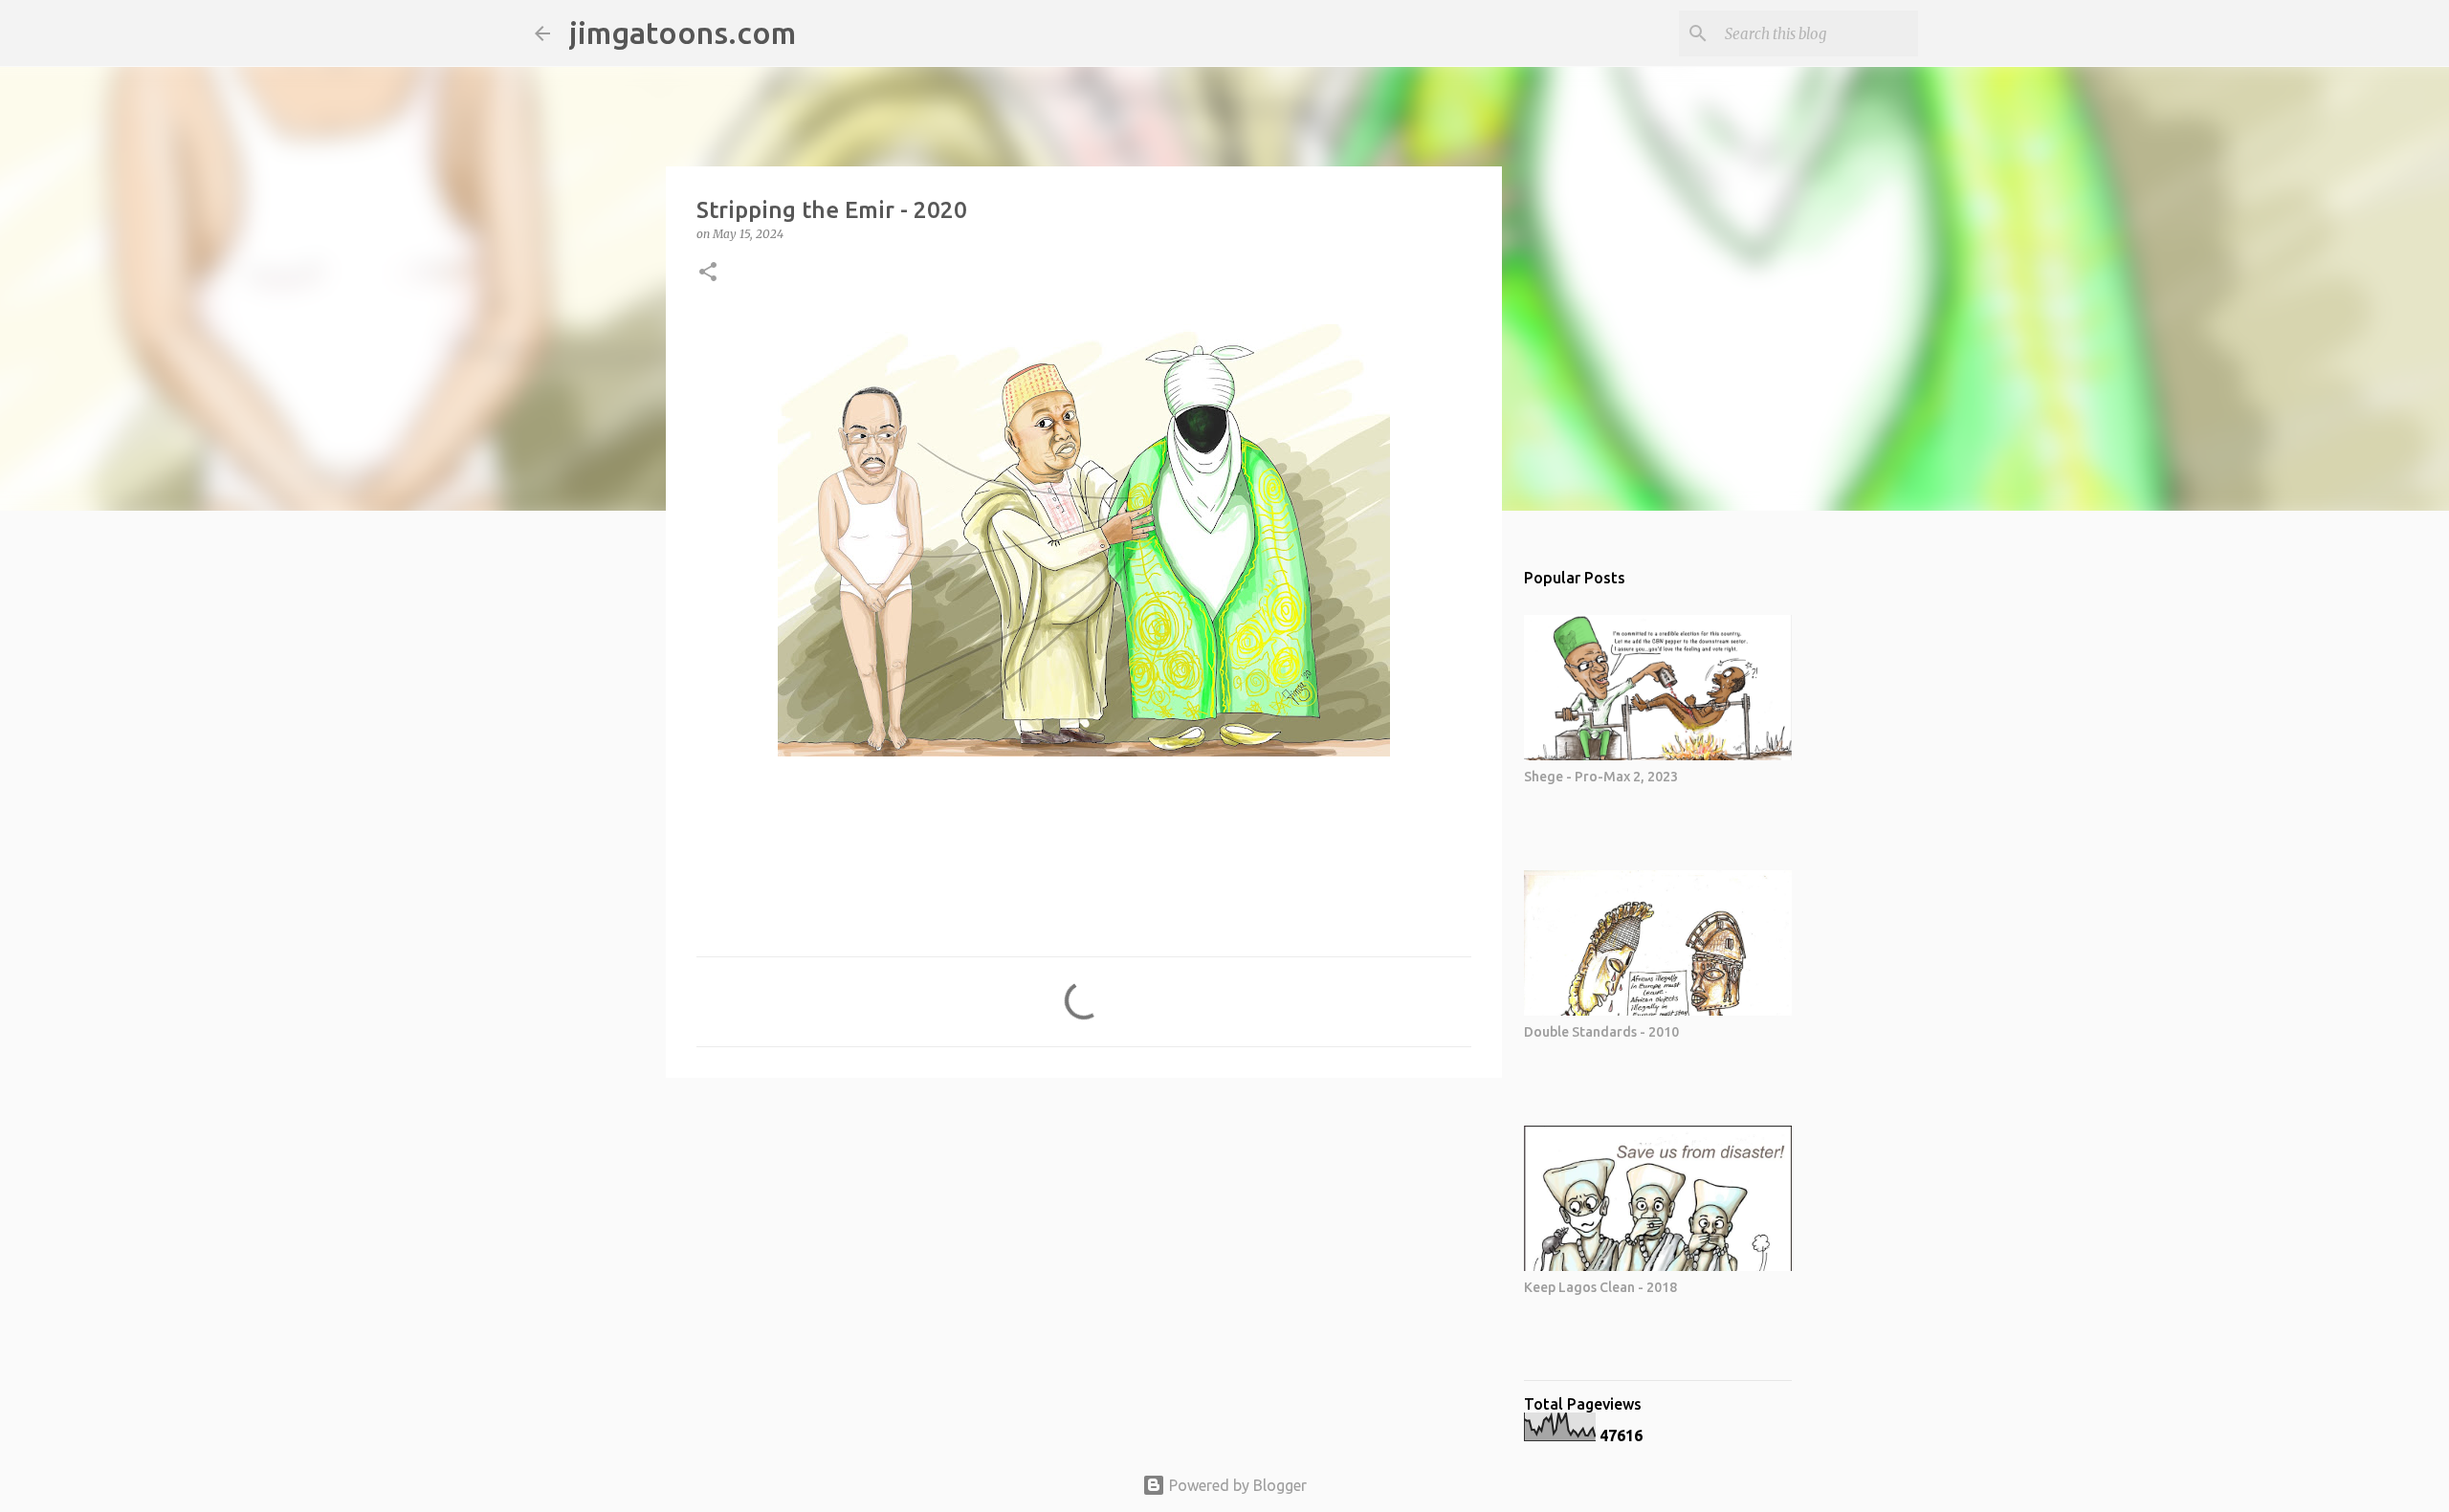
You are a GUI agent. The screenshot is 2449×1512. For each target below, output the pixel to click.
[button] (708, 273)
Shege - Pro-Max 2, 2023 (1601, 777)
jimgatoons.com (683, 33)
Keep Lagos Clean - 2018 (1600, 1287)
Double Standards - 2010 (1601, 1032)
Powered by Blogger (1236, 1485)
